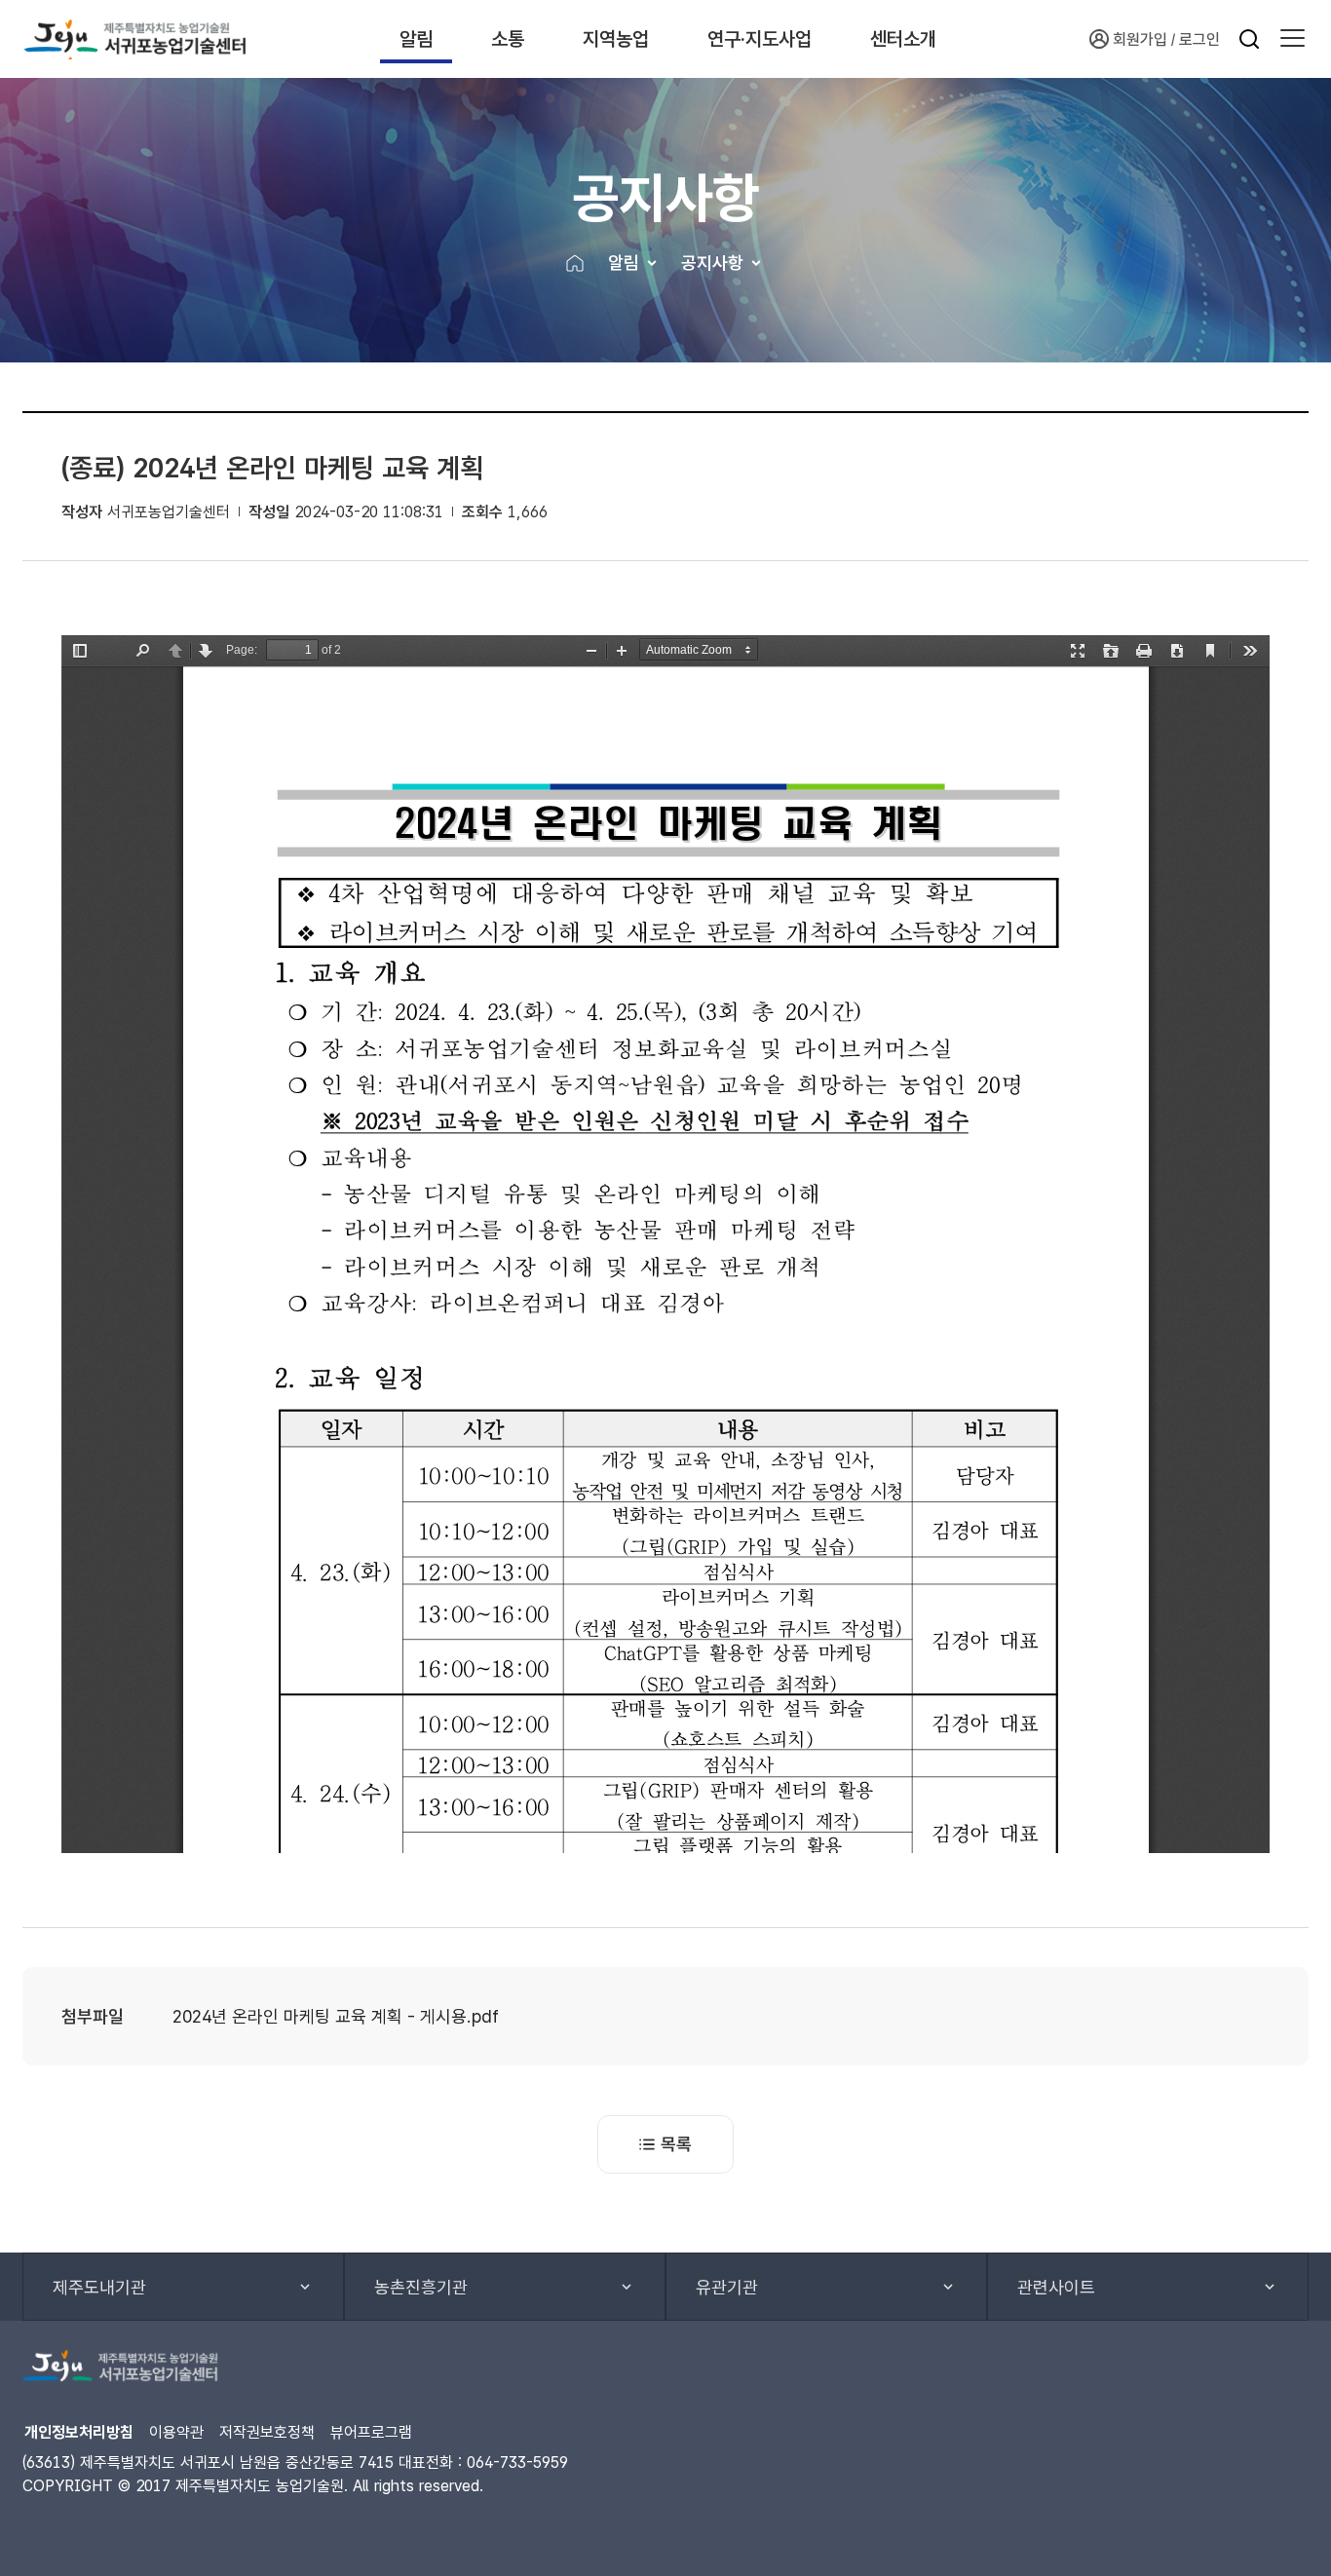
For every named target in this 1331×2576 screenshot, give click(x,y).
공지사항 (712, 263)
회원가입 (1140, 39)
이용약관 (176, 2432)
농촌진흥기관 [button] (421, 2287)
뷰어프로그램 (371, 2432)
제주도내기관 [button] (99, 2287)
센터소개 (903, 39)
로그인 (1199, 39)
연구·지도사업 (760, 39)
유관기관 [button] (727, 2287)
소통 (508, 39)
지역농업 (616, 39)
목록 (676, 2144)
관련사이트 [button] (1056, 2287)
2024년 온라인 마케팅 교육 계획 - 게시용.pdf (336, 2016)
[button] (1293, 39)
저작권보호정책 (267, 2432)
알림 (416, 39)
